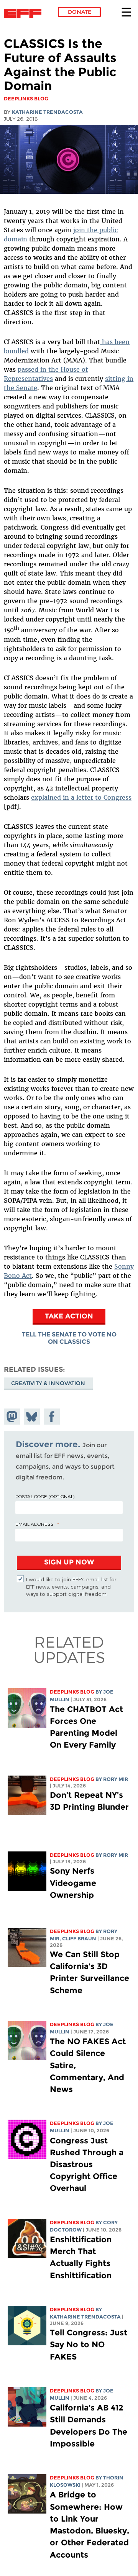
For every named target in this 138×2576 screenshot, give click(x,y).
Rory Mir (116, 1779)
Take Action (69, 1316)
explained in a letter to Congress (81, 797)
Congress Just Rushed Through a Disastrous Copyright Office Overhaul (87, 2164)
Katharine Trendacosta (47, 112)
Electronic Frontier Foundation (25, 13)
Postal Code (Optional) (45, 1496)
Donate (80, 12)
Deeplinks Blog (72, 1692)
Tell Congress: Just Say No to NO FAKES (89, 2344)
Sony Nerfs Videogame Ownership (73, 1883)
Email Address (34, 1524)
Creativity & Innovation (48, 1383)
